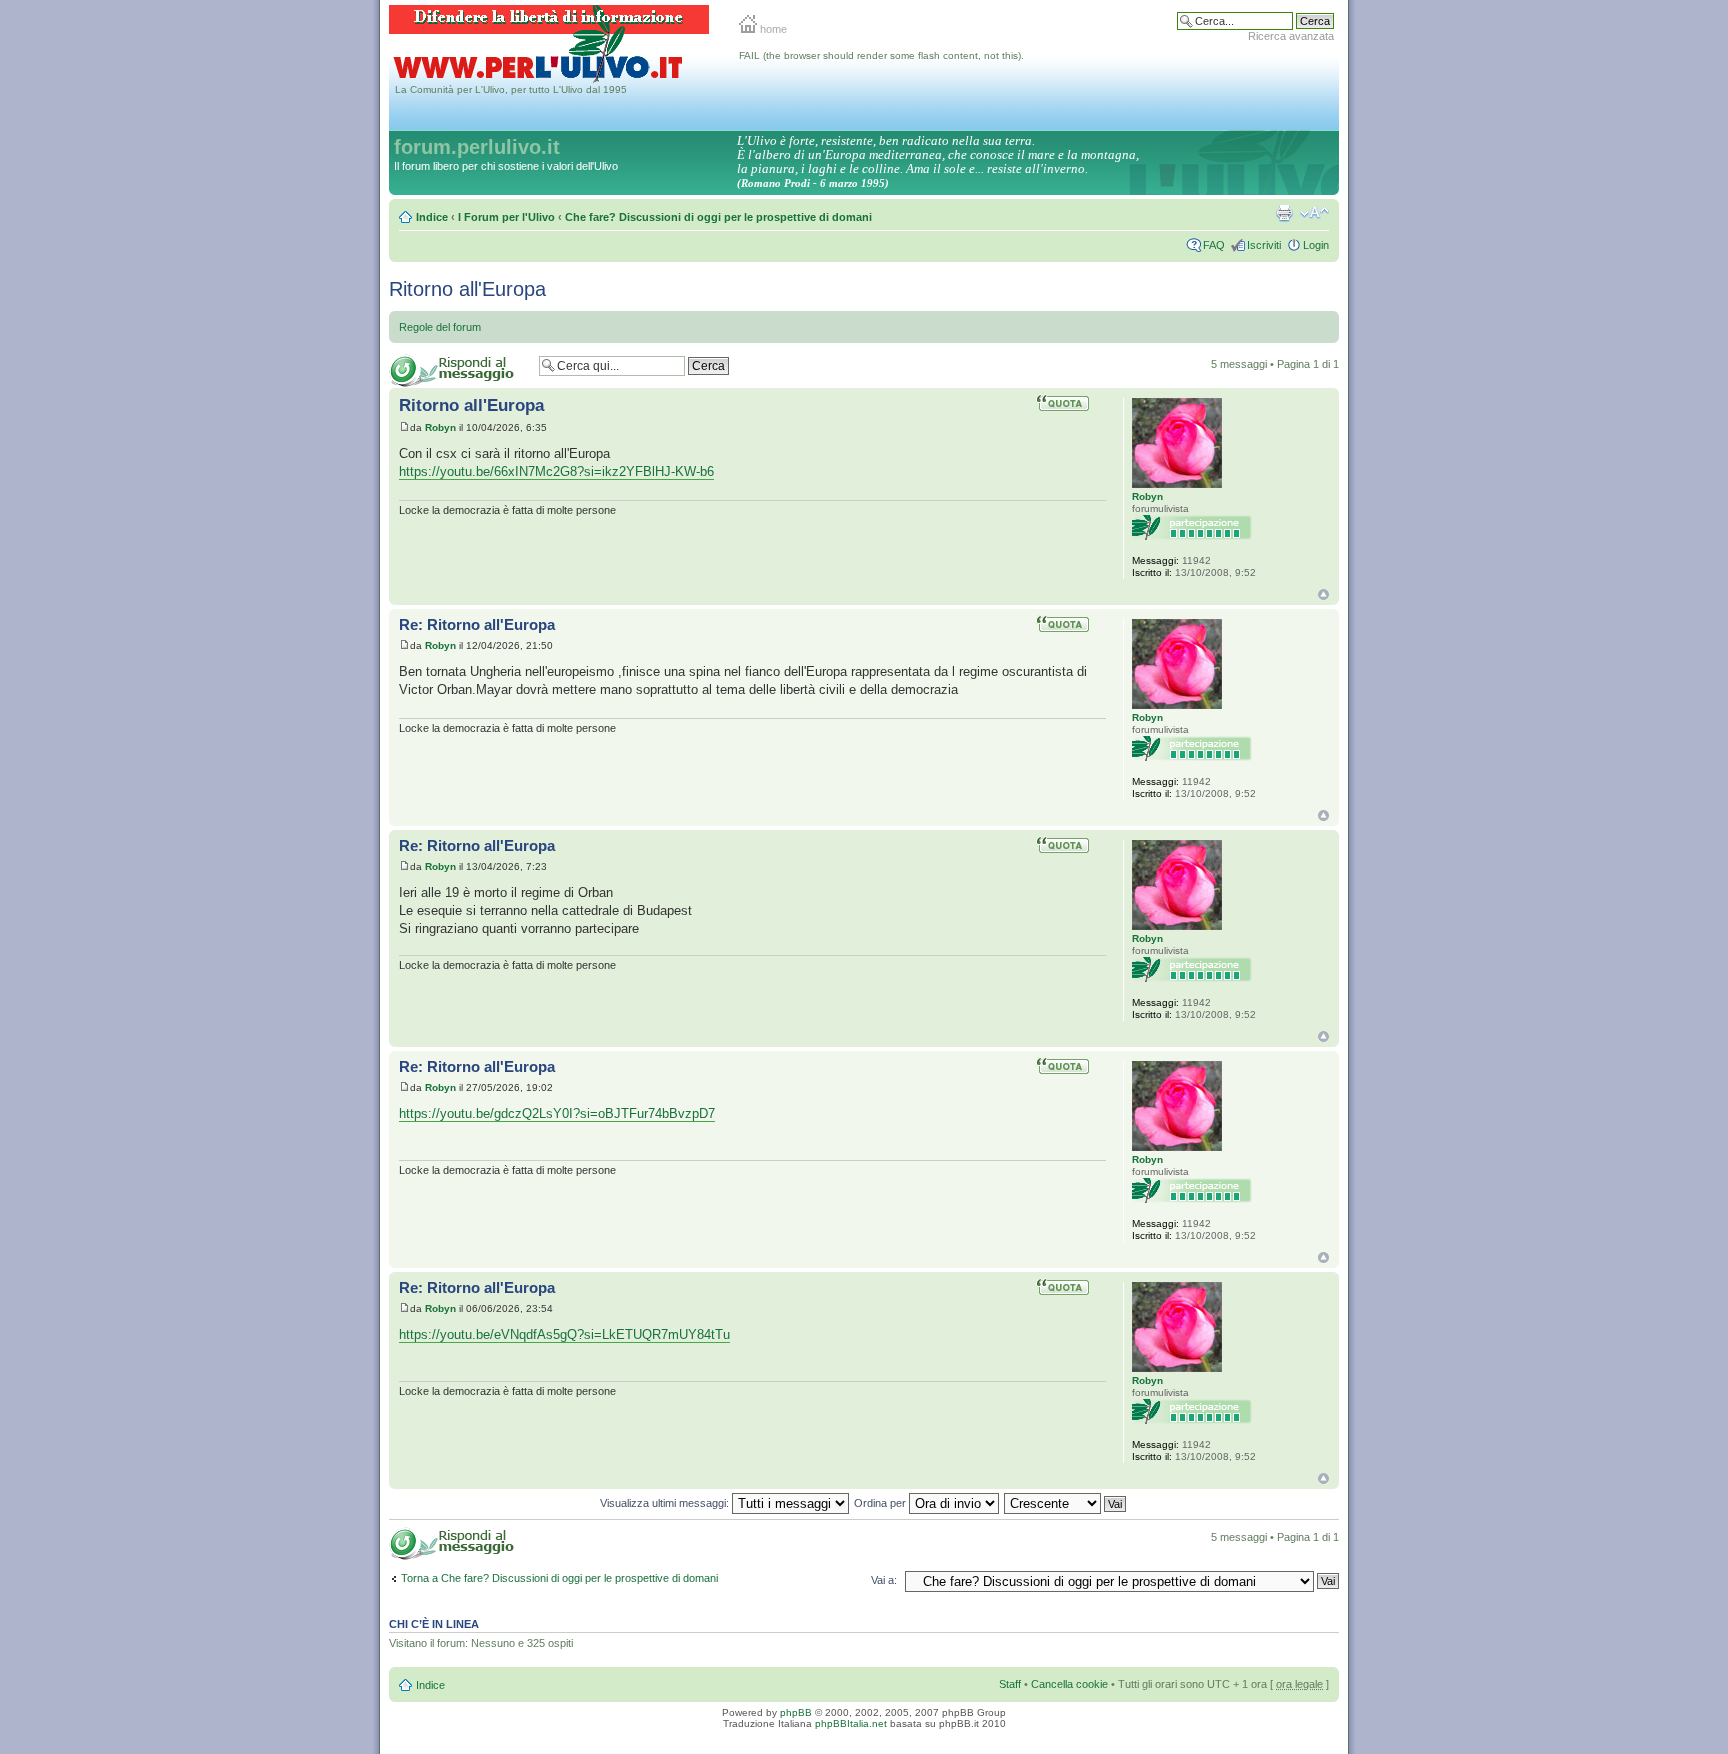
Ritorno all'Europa (467, 289)
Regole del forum (440, 327)
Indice (432, 217)
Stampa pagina (1284, 213)
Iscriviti (1264, 245)
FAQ (1214, 245)
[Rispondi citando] (1071, 403)
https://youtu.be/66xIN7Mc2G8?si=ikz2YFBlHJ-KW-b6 (556, 471)
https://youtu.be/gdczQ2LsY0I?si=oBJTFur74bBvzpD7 (557, 1113)
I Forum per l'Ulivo (506, 217)
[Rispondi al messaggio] (459, 370)
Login (1316, 245)
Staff (1010, 1684)
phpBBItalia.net (851, 1723)
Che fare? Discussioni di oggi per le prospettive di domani (718, 217)
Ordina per (881, 1503)
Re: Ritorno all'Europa (477, 624)
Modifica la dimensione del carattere (1314, 213)
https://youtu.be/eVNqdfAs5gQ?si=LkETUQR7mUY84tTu (564, 1334)
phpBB (796, 1712)
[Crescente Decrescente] (1066, 1503)
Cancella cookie (1069, 1684)
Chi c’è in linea (434, 1624)
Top (1323, 594)
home (772, 29)
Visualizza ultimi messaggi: (666, 1503)
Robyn (440, 427)
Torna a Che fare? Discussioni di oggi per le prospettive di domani (559, 1578)
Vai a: (884, 1580)
